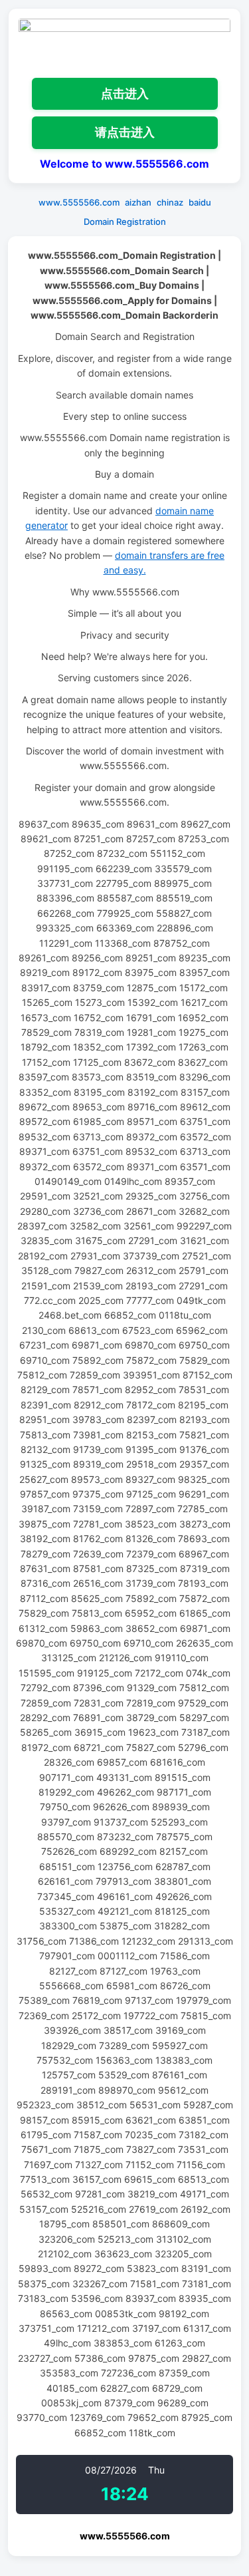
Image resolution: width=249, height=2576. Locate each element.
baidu (200, 202)
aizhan (138, 202)
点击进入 (125, 93)
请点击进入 (125, 132)
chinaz (170, 202)
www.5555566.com (79, 202)
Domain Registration (125, 222)
